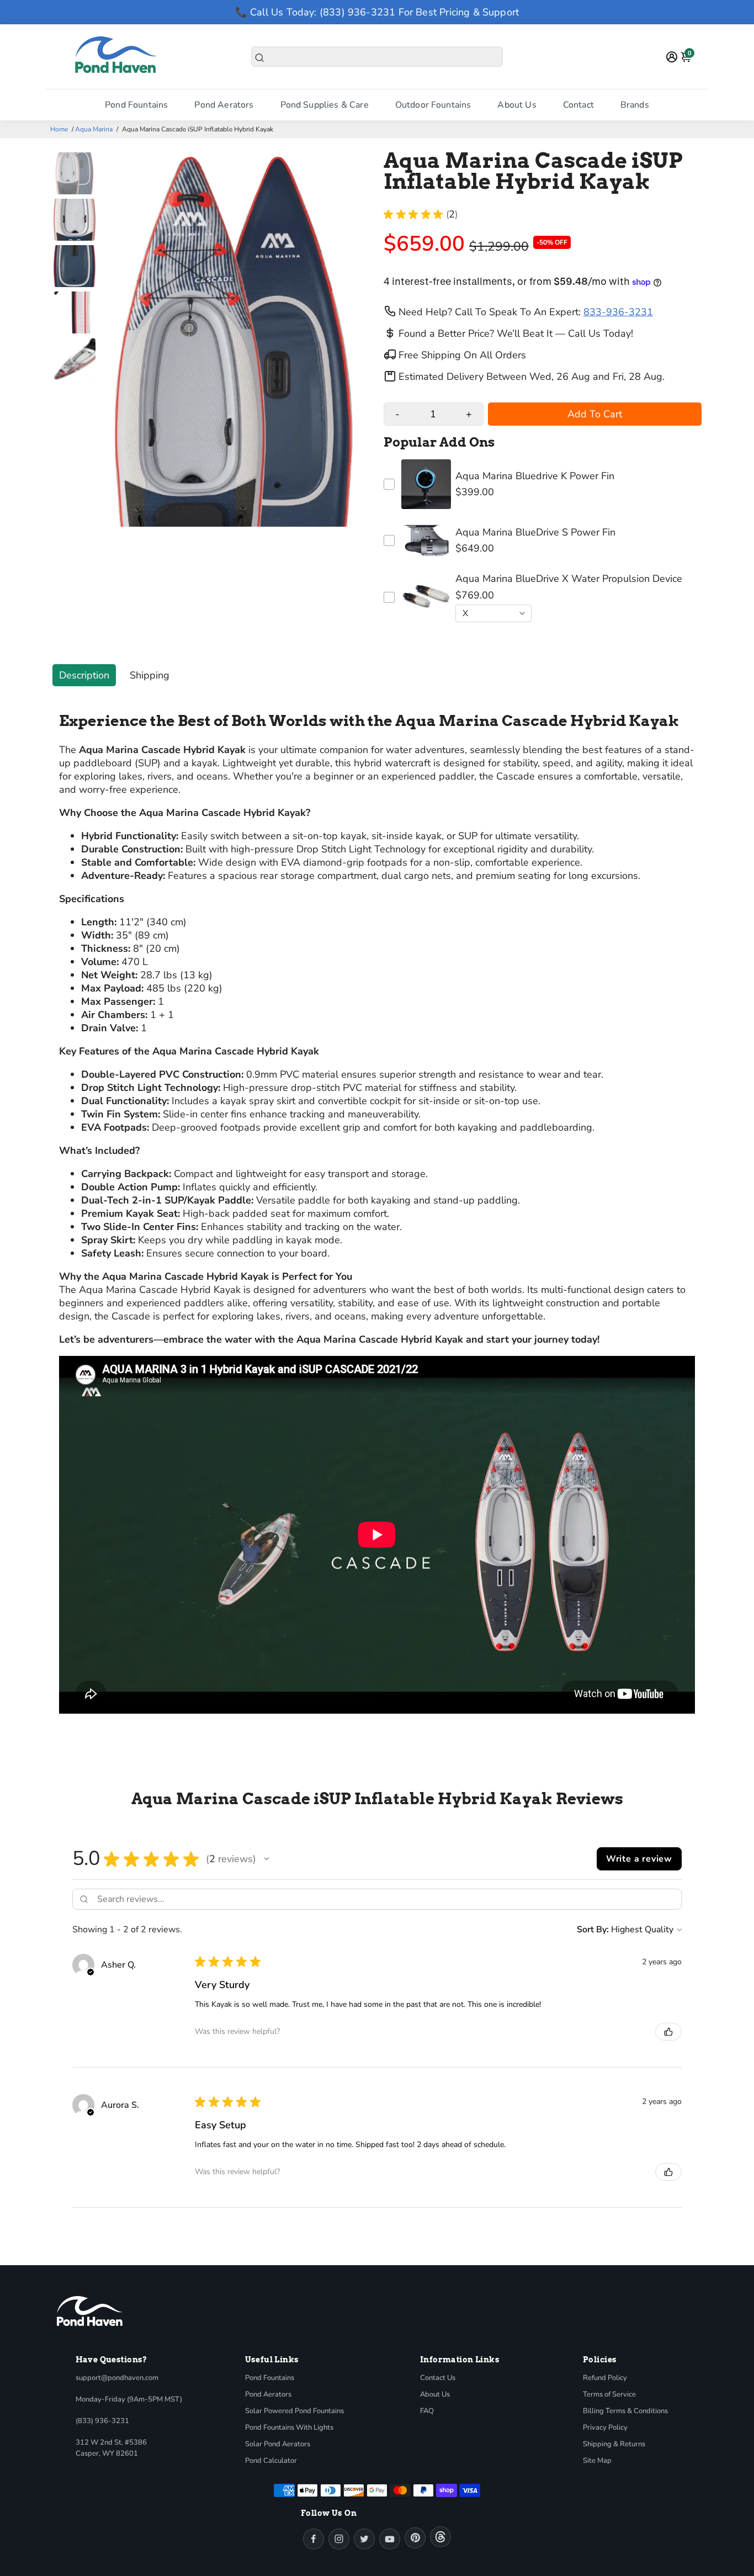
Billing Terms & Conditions (625, 2411)
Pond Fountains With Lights (289, 2427)
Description (84, 675)
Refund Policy (605, 2378)
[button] (267, 1859)
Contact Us (438, 2378)
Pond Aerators (224, 105)
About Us (517, 105)
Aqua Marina (94, 129)
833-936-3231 (618, 312)
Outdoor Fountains (433, 105)
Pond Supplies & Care (325, 105)
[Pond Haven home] (90, 2311)
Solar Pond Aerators (278, 2444)
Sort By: (593, 1930)
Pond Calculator (271, 2461)
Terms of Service (609, 2394)
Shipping (150, 675)
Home (59, 129)
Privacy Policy (605, 2427)
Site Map (597, 2461)
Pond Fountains (136, 105)
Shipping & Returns (614, 2444)
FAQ (427, 2411)
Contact (578, 105)
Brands (635, 105)
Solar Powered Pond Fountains (294, 2411)
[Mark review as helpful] (668, 2032)
